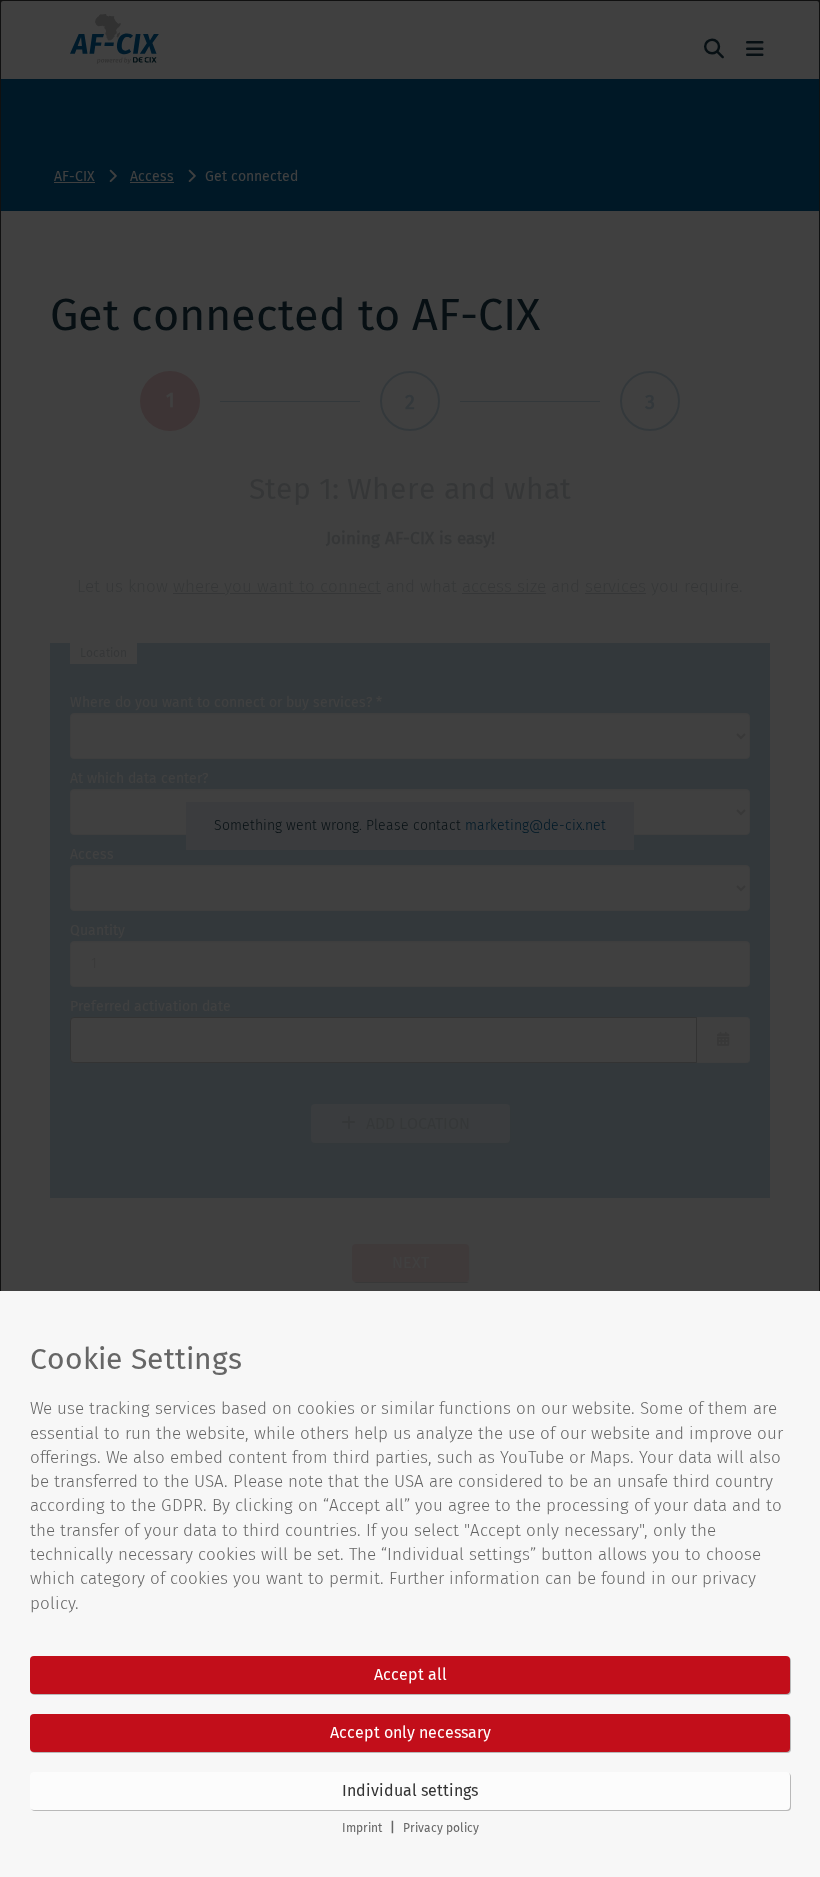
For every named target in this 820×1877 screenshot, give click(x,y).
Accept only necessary (410, 1732)
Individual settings (410, 1790)
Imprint (362, 1828)
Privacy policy (441, 1828)
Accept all (410, 1674)
